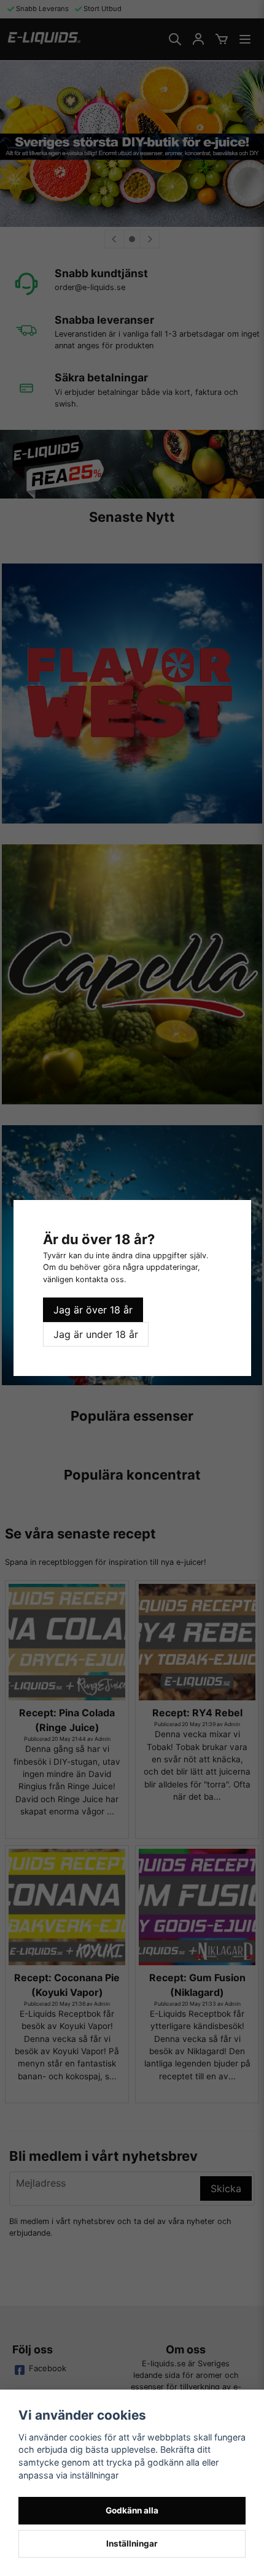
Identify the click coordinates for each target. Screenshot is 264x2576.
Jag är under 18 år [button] (96, 1334)
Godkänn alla (132, 2510)
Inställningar (132, 2544)
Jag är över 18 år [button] (93, 1310)
